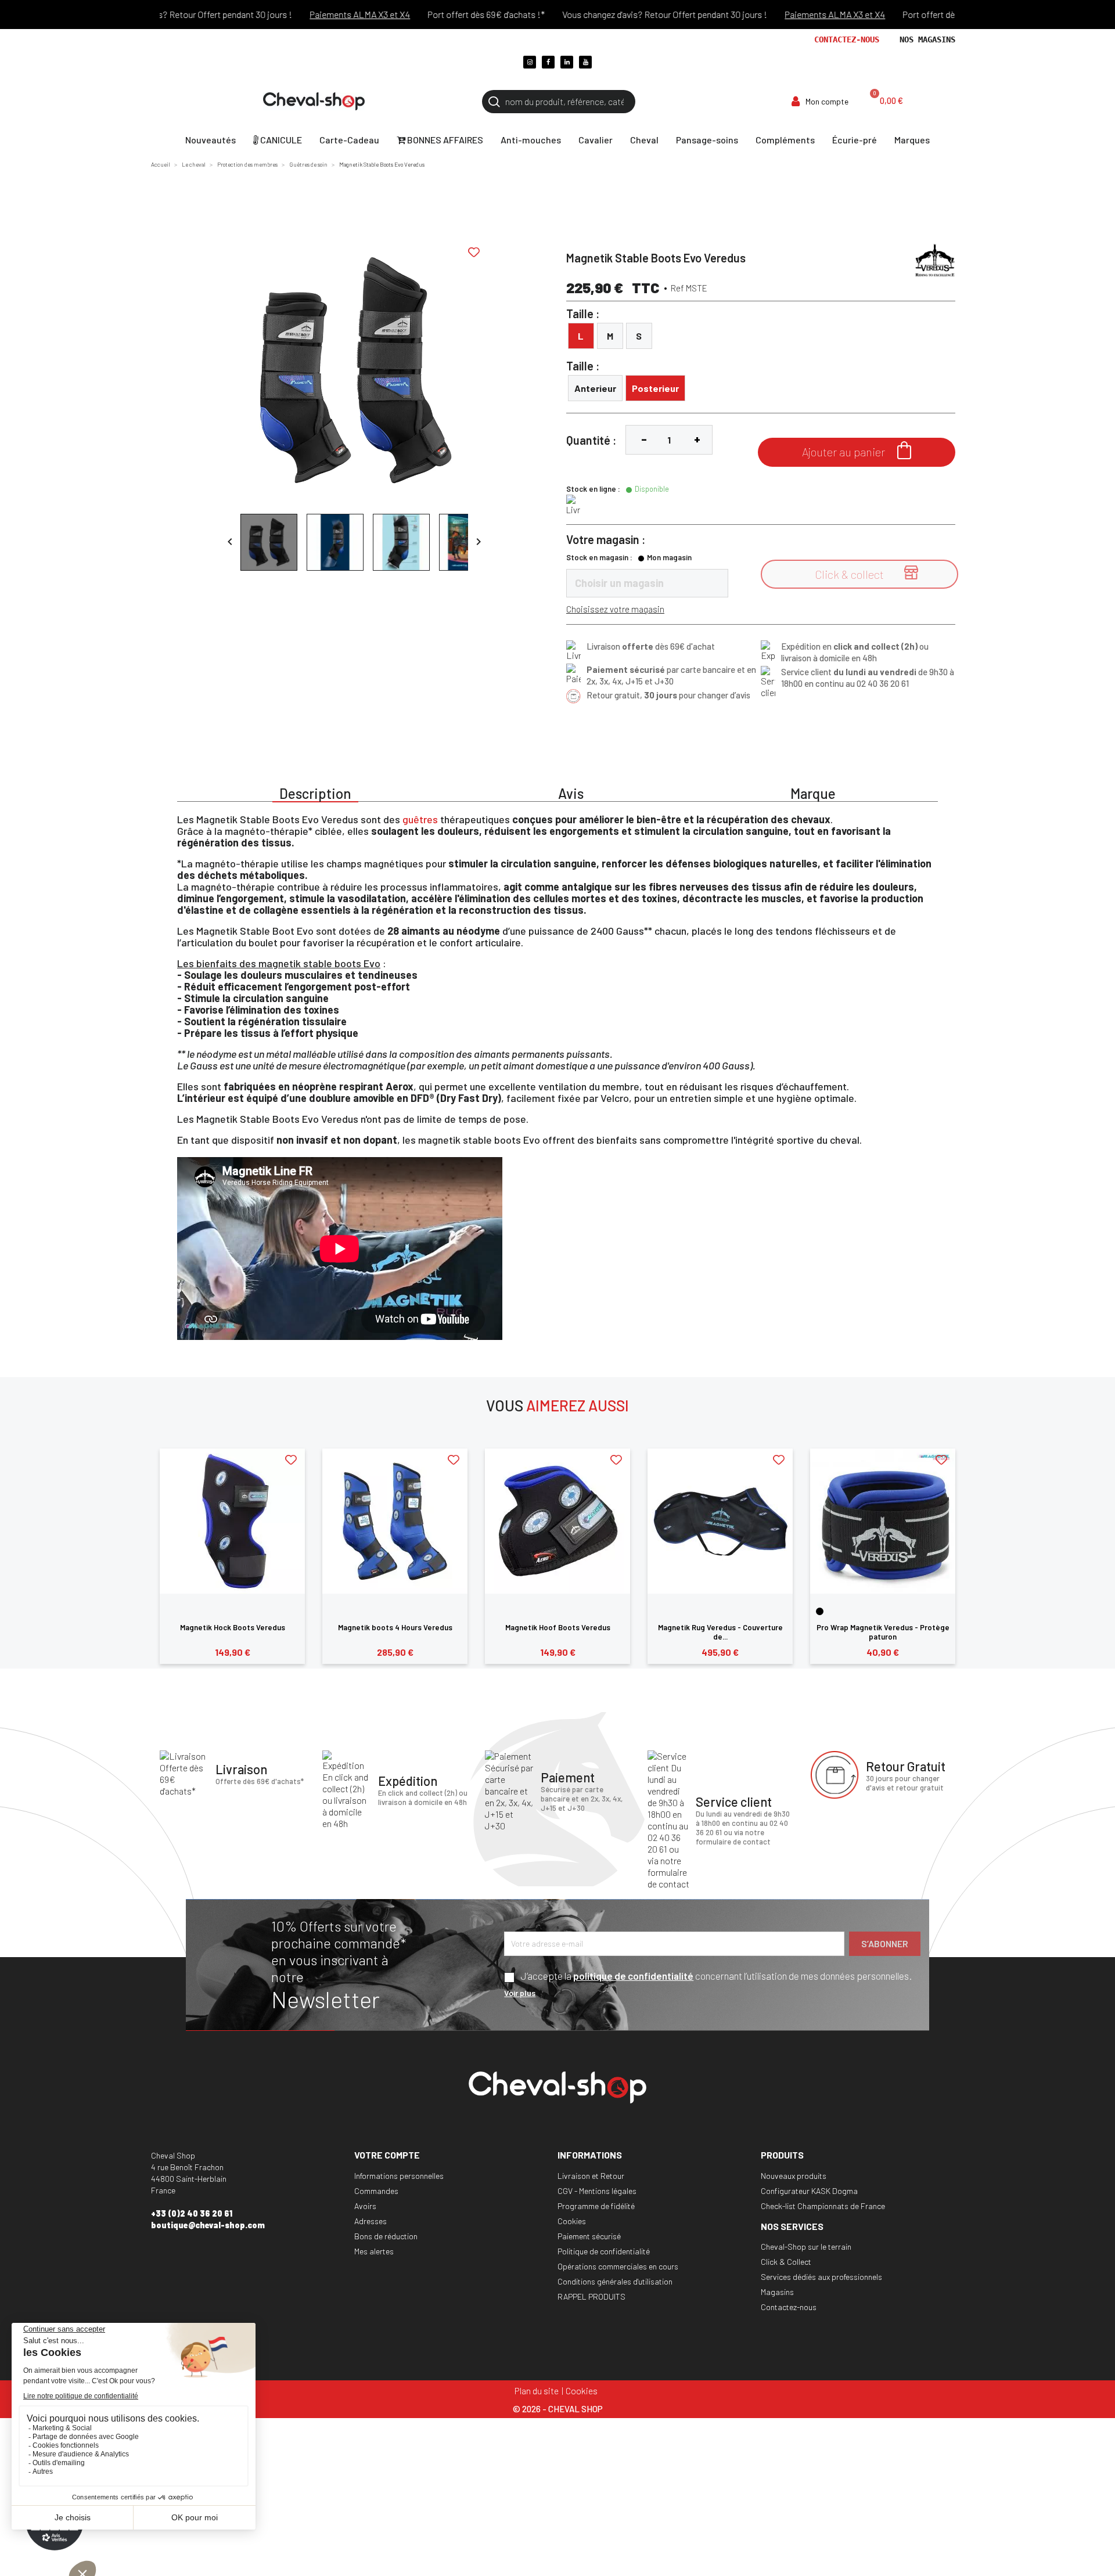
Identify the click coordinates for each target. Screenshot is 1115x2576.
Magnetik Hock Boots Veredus (233, 1627)
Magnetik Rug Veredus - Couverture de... (720, 1632)
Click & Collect (786, 2262)
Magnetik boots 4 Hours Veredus (395, 1627)
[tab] (315, 792)
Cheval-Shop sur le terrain (806, 2247)
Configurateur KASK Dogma (809, 2191)
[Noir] (820, 1611)
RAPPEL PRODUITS (591, 2296)
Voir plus (520, 1993)
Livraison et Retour (591, 2176)
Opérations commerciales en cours (618, 2266)
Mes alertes (374, 2251)
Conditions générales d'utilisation (615, 2281)
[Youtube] (585, 62)
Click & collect (866, 573)
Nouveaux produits (794, 2176)
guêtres (421, 819)
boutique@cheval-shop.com (208, 2225)
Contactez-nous (847, 39)
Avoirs (365, 2206)
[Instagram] (530, 62)
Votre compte (387, 2155)
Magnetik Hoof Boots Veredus (558, 1627)
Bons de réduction (386, 2236)
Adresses (371, 2221)
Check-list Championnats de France (823, 2206)
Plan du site (537, 2391)
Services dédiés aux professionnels (821, 2277)
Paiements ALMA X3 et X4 (318, 14)
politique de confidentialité (633, 1976)
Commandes (376, 2191)
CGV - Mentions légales (597, 2191)
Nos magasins (927, 39)
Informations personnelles (399, 2176)
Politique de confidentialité (604, 2251)
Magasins (777, 2292)
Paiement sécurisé (589, 2236)
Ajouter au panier (857, 450)
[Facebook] (548, 62)
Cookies (572, 2221)
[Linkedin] (567, 62)
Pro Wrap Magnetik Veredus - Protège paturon (883, 1632)
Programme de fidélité (596, 2206)
